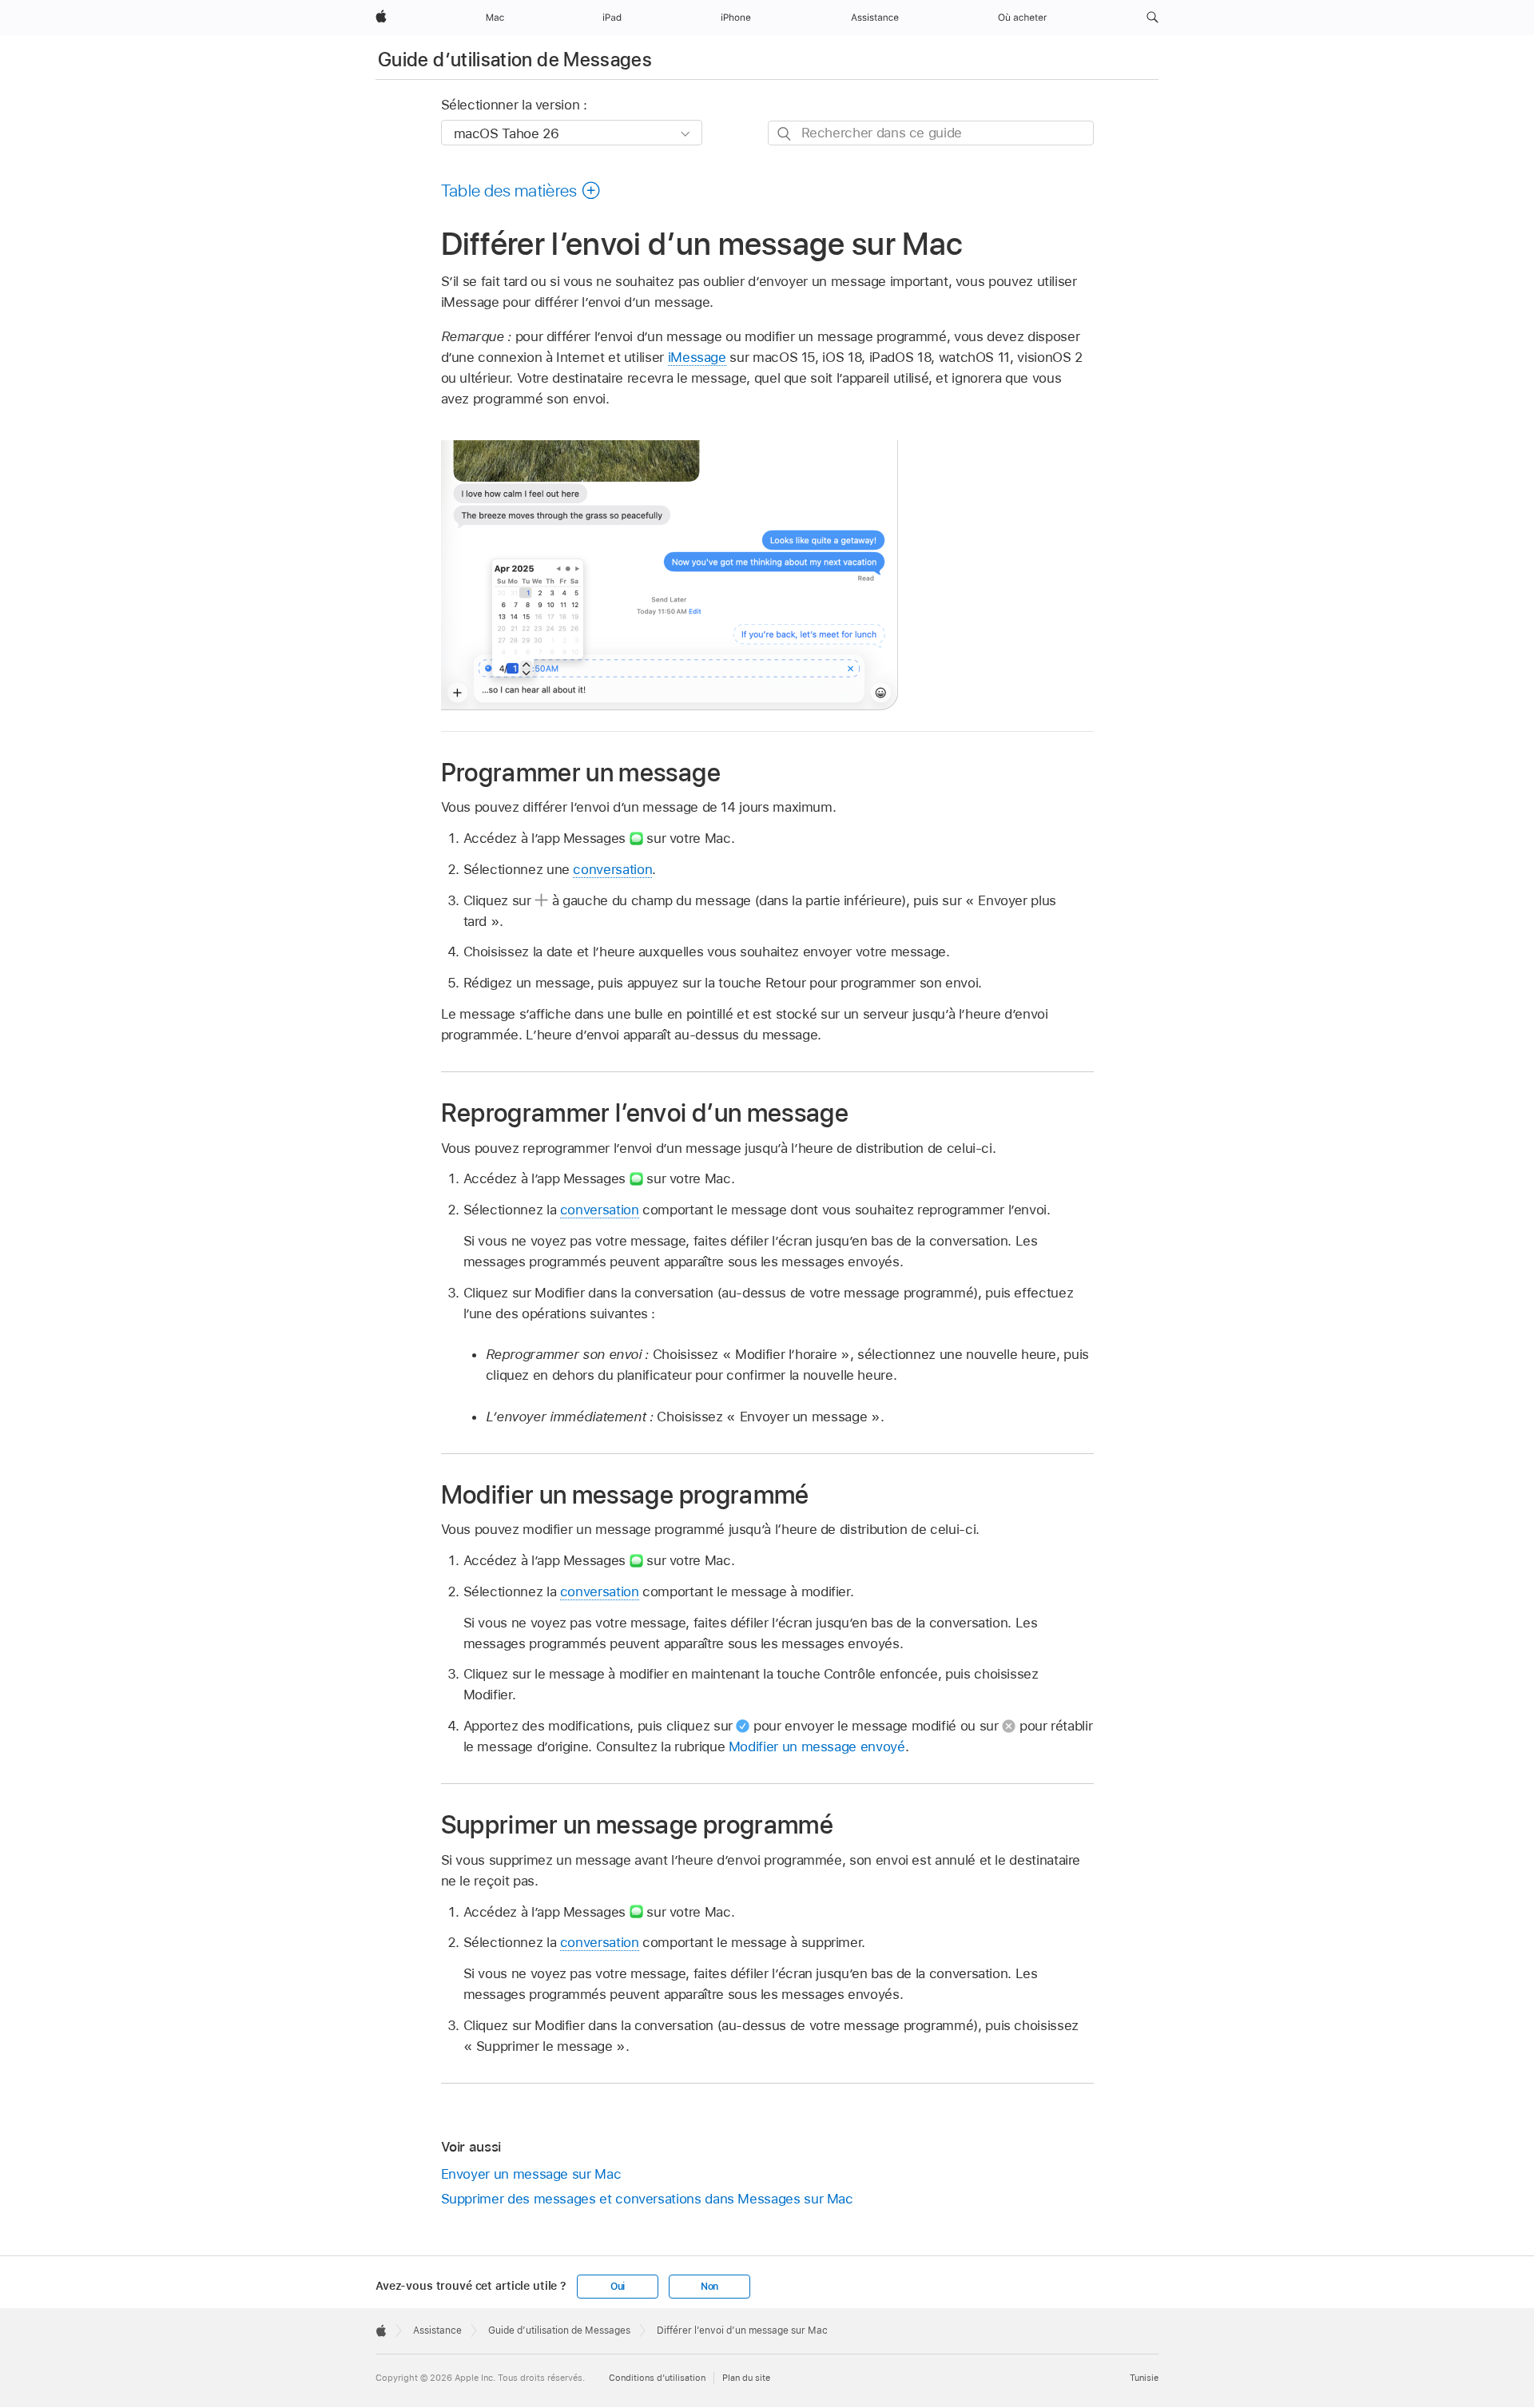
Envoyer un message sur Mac (531, 2174)
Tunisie (1144, 2378)
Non (709, 2287)
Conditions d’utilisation (657, 2378)
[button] (1152, 18)
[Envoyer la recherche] (785, 134)
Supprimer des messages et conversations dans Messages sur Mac (647, 2199)
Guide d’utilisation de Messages (515, 60)
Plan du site (746, 2378)
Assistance (437, 2331)
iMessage (697, 357)
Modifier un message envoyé (817, 1746)
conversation (612, 869)
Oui (618, 2287)
